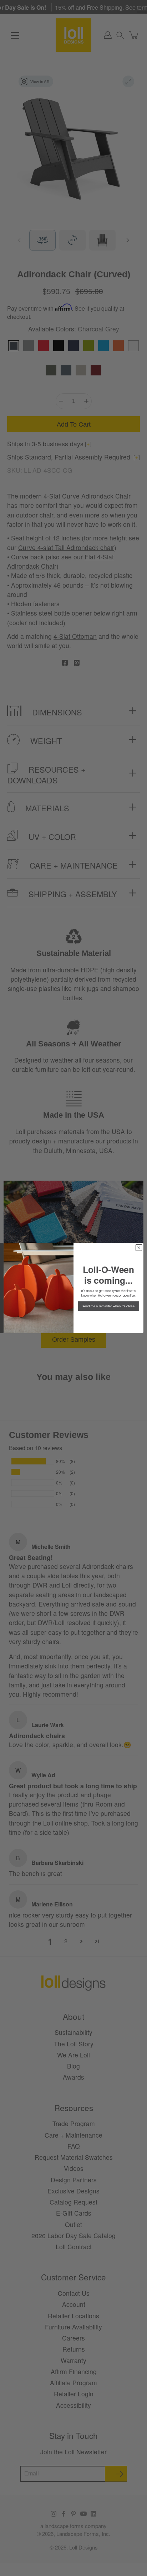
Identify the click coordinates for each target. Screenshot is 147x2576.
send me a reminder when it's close (108, 1306)
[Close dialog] (139, 1248)
